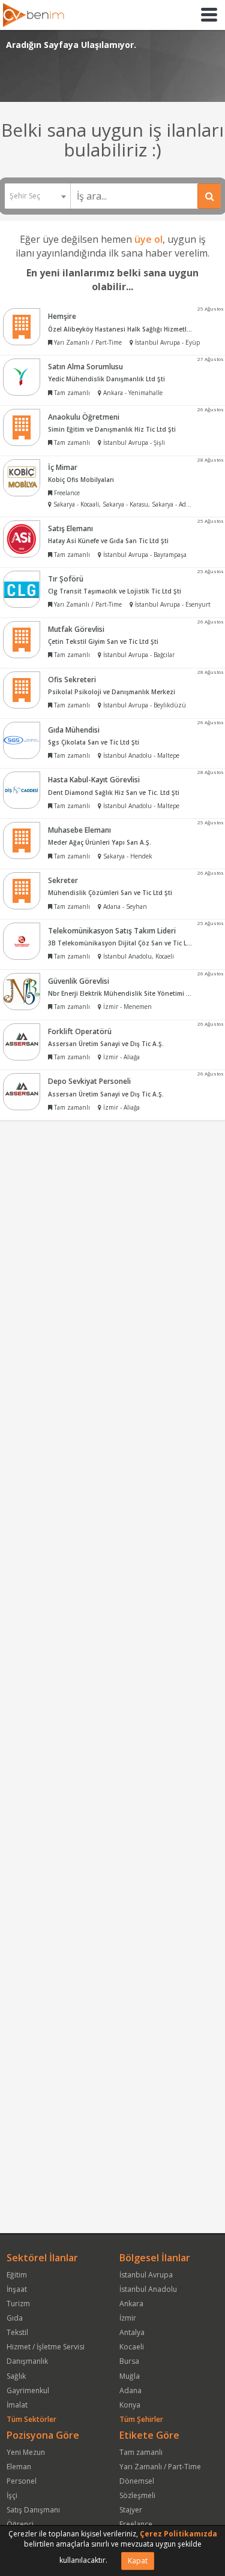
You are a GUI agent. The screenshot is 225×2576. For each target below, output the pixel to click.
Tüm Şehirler (141, 2419)
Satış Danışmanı (33, 2510)
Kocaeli (132, 2347)
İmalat (17, 2405)
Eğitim (17, 2275)
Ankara (131, 2304)
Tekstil (17, 2332)
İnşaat (17, 2289)
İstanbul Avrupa (146, 2275)
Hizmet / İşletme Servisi (46, 2347)
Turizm (18, 2304)
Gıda (15, 2318)
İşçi (12, 2495)
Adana (130, 2390)
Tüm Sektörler (31, 2419)
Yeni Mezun (26, 2452)
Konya (130, 2405)
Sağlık (16, 2376)
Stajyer (131, 2510)
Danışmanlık (27, 2361)
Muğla (130, 2376)
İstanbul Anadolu (148, 2289)
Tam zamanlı (141, 2452)
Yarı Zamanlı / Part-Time (160, 2467)
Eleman (19, 2467)
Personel (22, 2481)
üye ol (148, 239)
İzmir (128, 2318)
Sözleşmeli (137, 2495)
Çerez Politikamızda (178, 2534)
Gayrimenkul (28, 2390)
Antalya (132, 2332)
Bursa (129, 2361)
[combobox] (37, 196)
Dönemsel (137, 2481)
